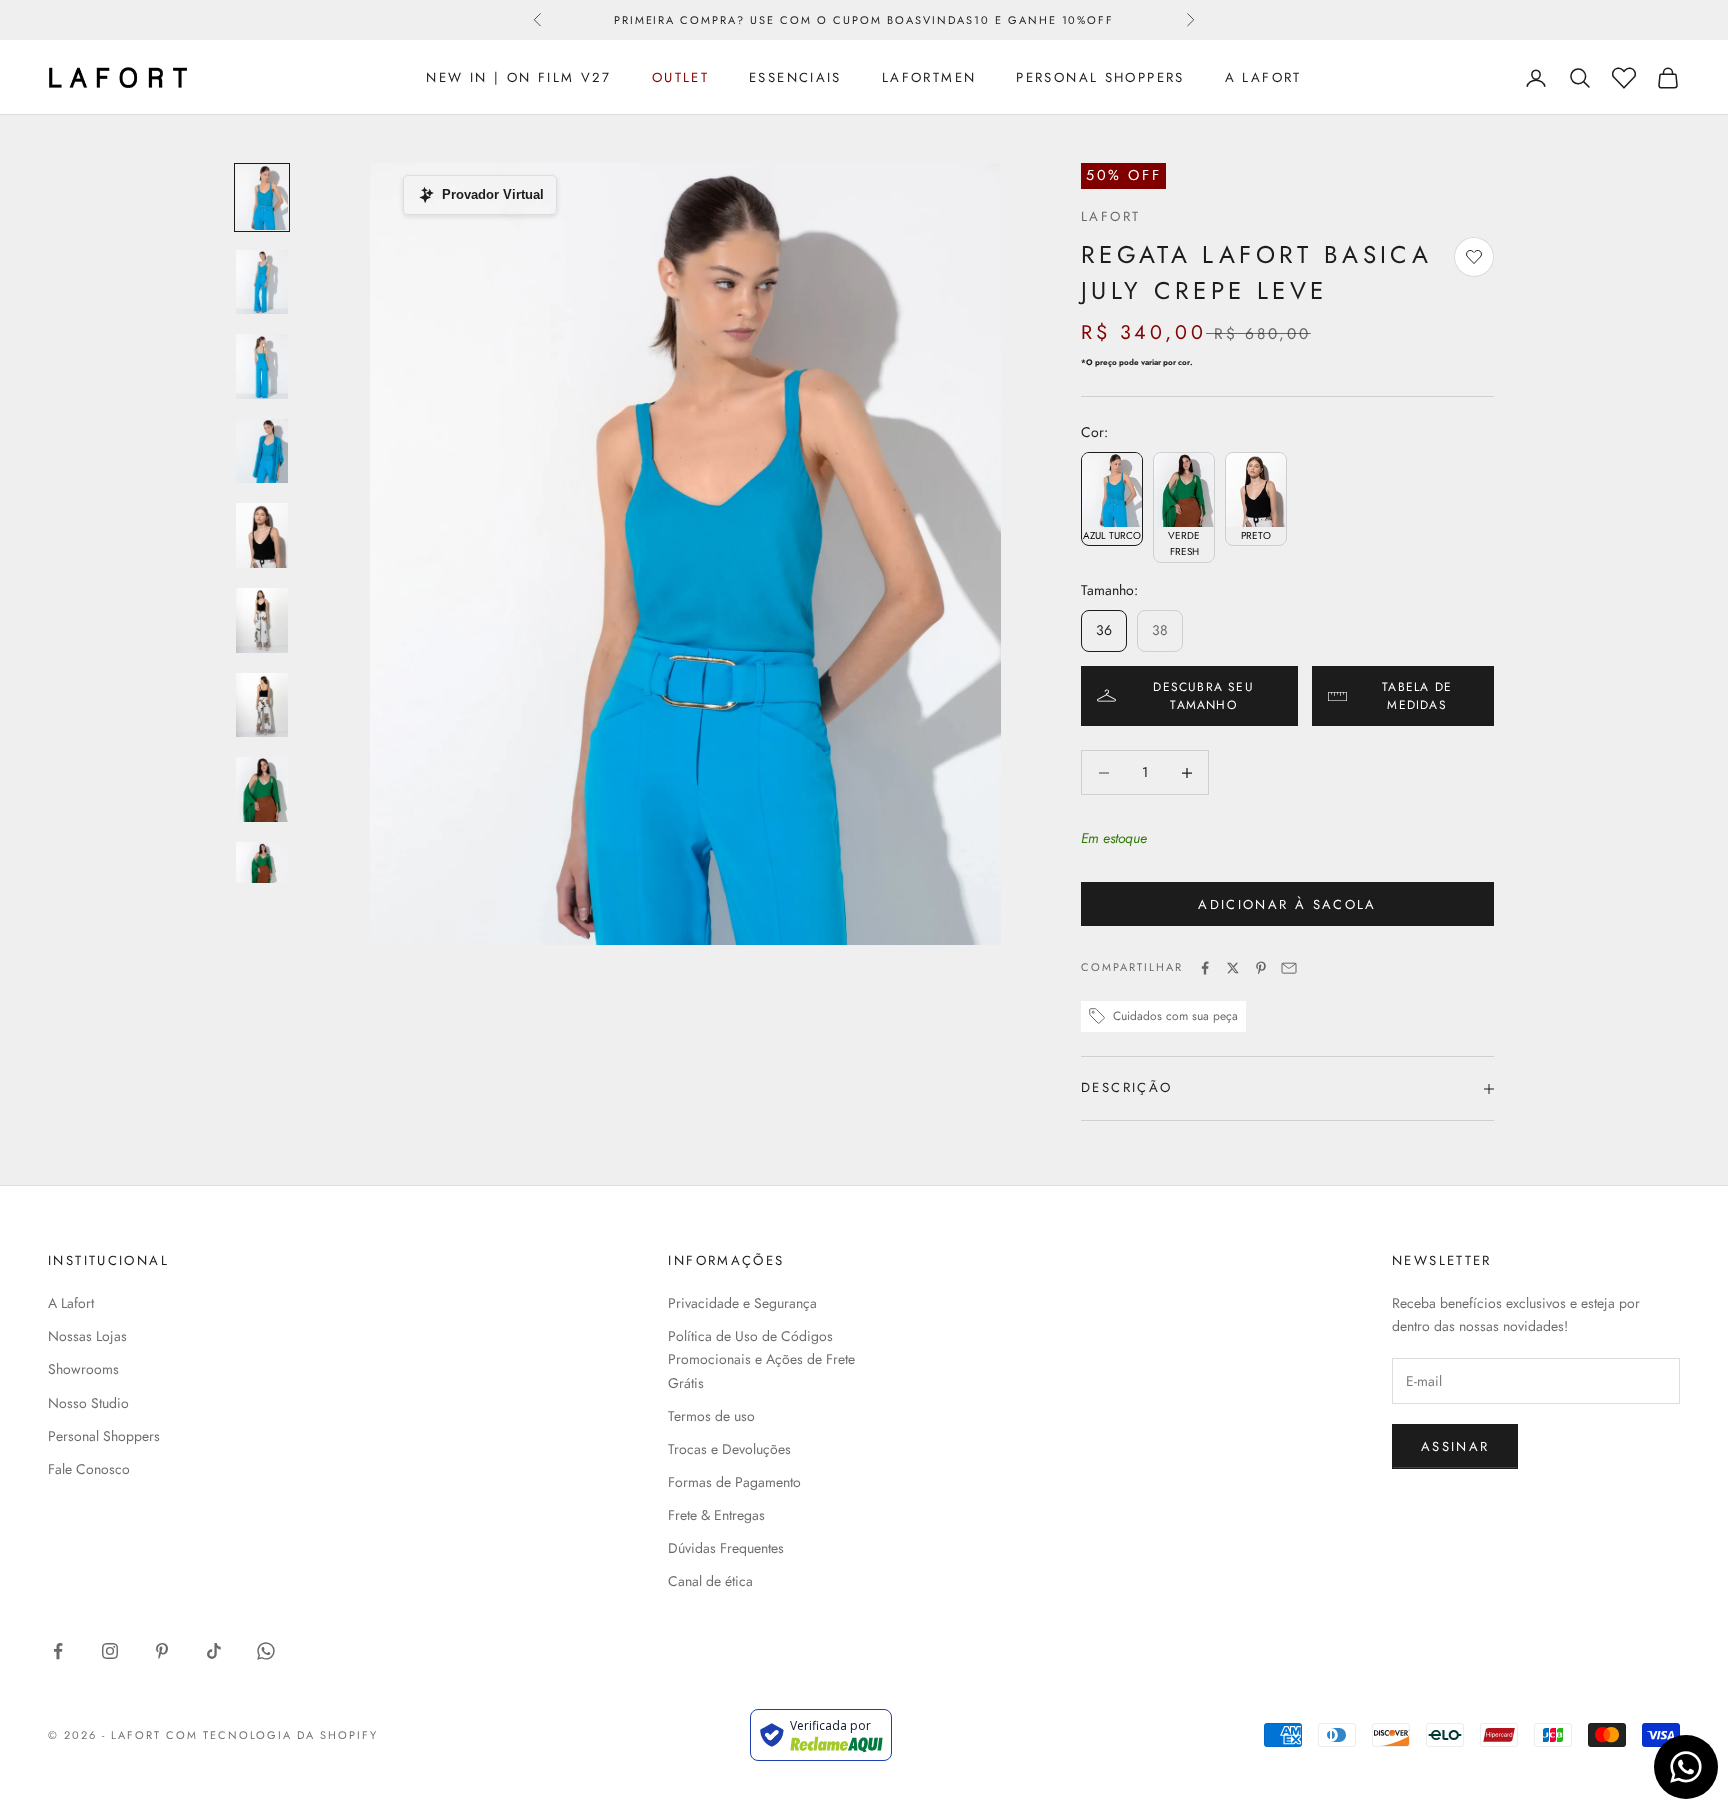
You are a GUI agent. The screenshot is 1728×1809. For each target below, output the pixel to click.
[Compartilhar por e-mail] (1289, 968)
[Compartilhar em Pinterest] (1261, 968)
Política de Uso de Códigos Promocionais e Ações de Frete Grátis (761, 1359)
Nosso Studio (88, 1403)
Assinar (1455, 1446)
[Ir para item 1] (262, 197)
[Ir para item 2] (262, 282)
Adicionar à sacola (1287, 904)
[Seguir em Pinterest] (162, 1651)
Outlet (680, 77)
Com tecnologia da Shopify (272, 1735)
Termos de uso (711, 1416)
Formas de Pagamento (734, 1482)
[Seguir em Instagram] (110, 1651)
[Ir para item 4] (262, 451)
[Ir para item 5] (262, 535)
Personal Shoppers (1100, 77)
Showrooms (83, 1369)
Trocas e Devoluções (729, 1449)
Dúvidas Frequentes (726, 1548)
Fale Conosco (89, 1469)
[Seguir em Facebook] (58, 1651)
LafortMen (929, 77)
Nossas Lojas (87, 1336)
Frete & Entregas (716, 1515)
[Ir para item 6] (262, 620)
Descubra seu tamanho (1203, 696)
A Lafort (1263, 77)
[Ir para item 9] (262, 874)
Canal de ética (710, 1581)
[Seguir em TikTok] (214, 1651)
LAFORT (1110, 216)
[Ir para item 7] (262, 705)
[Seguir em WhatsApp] (266, 1651)
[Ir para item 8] (262, 789)
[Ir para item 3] (262, 366)
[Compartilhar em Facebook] (1205, 968)
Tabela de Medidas (1417, 696)
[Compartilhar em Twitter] (1233, 968)
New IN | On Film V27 (519, 77)
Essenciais (795, 77)
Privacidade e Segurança (742, 1303)
